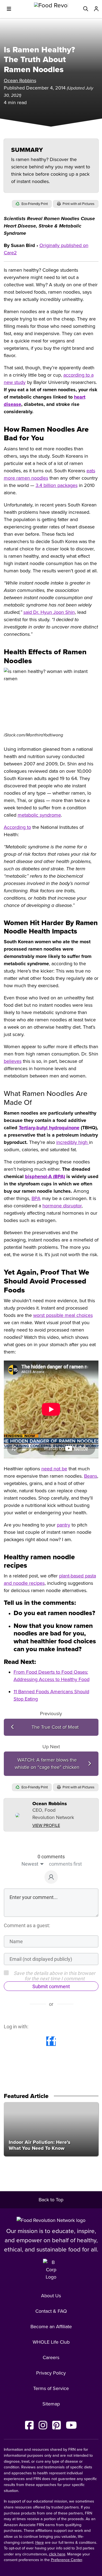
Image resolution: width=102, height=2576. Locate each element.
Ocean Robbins (20, 81)
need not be (54, 1469)
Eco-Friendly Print (34, 204)
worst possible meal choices (63, 1315)
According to (17, 827)
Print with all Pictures (78, 204)
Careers (51, 2357)
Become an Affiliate (51, 2327)
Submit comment (51, 1986)
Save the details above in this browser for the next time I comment (54, 1976)
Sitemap (51, 2404)
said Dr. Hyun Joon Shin (49, 612)
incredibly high (73, 1142)
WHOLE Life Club (51, 2342)
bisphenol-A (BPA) (45, 1176)
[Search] (86, 9)
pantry (64, 1525)
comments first (65, 1864)
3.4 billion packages (57, 485)
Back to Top (51, 2200)
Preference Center (67, 2560)
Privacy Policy (51, 2373)
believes (13, 1061)
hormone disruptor (62, 1206)
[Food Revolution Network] (51, 2220)
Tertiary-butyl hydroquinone (49, 1128)
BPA (36, 1198)
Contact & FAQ (51, 2311)
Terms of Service (51, 2388)
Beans (91, 1476)
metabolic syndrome (39, 815)
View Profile (46, 1826)
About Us (51, 2296)
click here (57, 2554)
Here (40, 2543)
